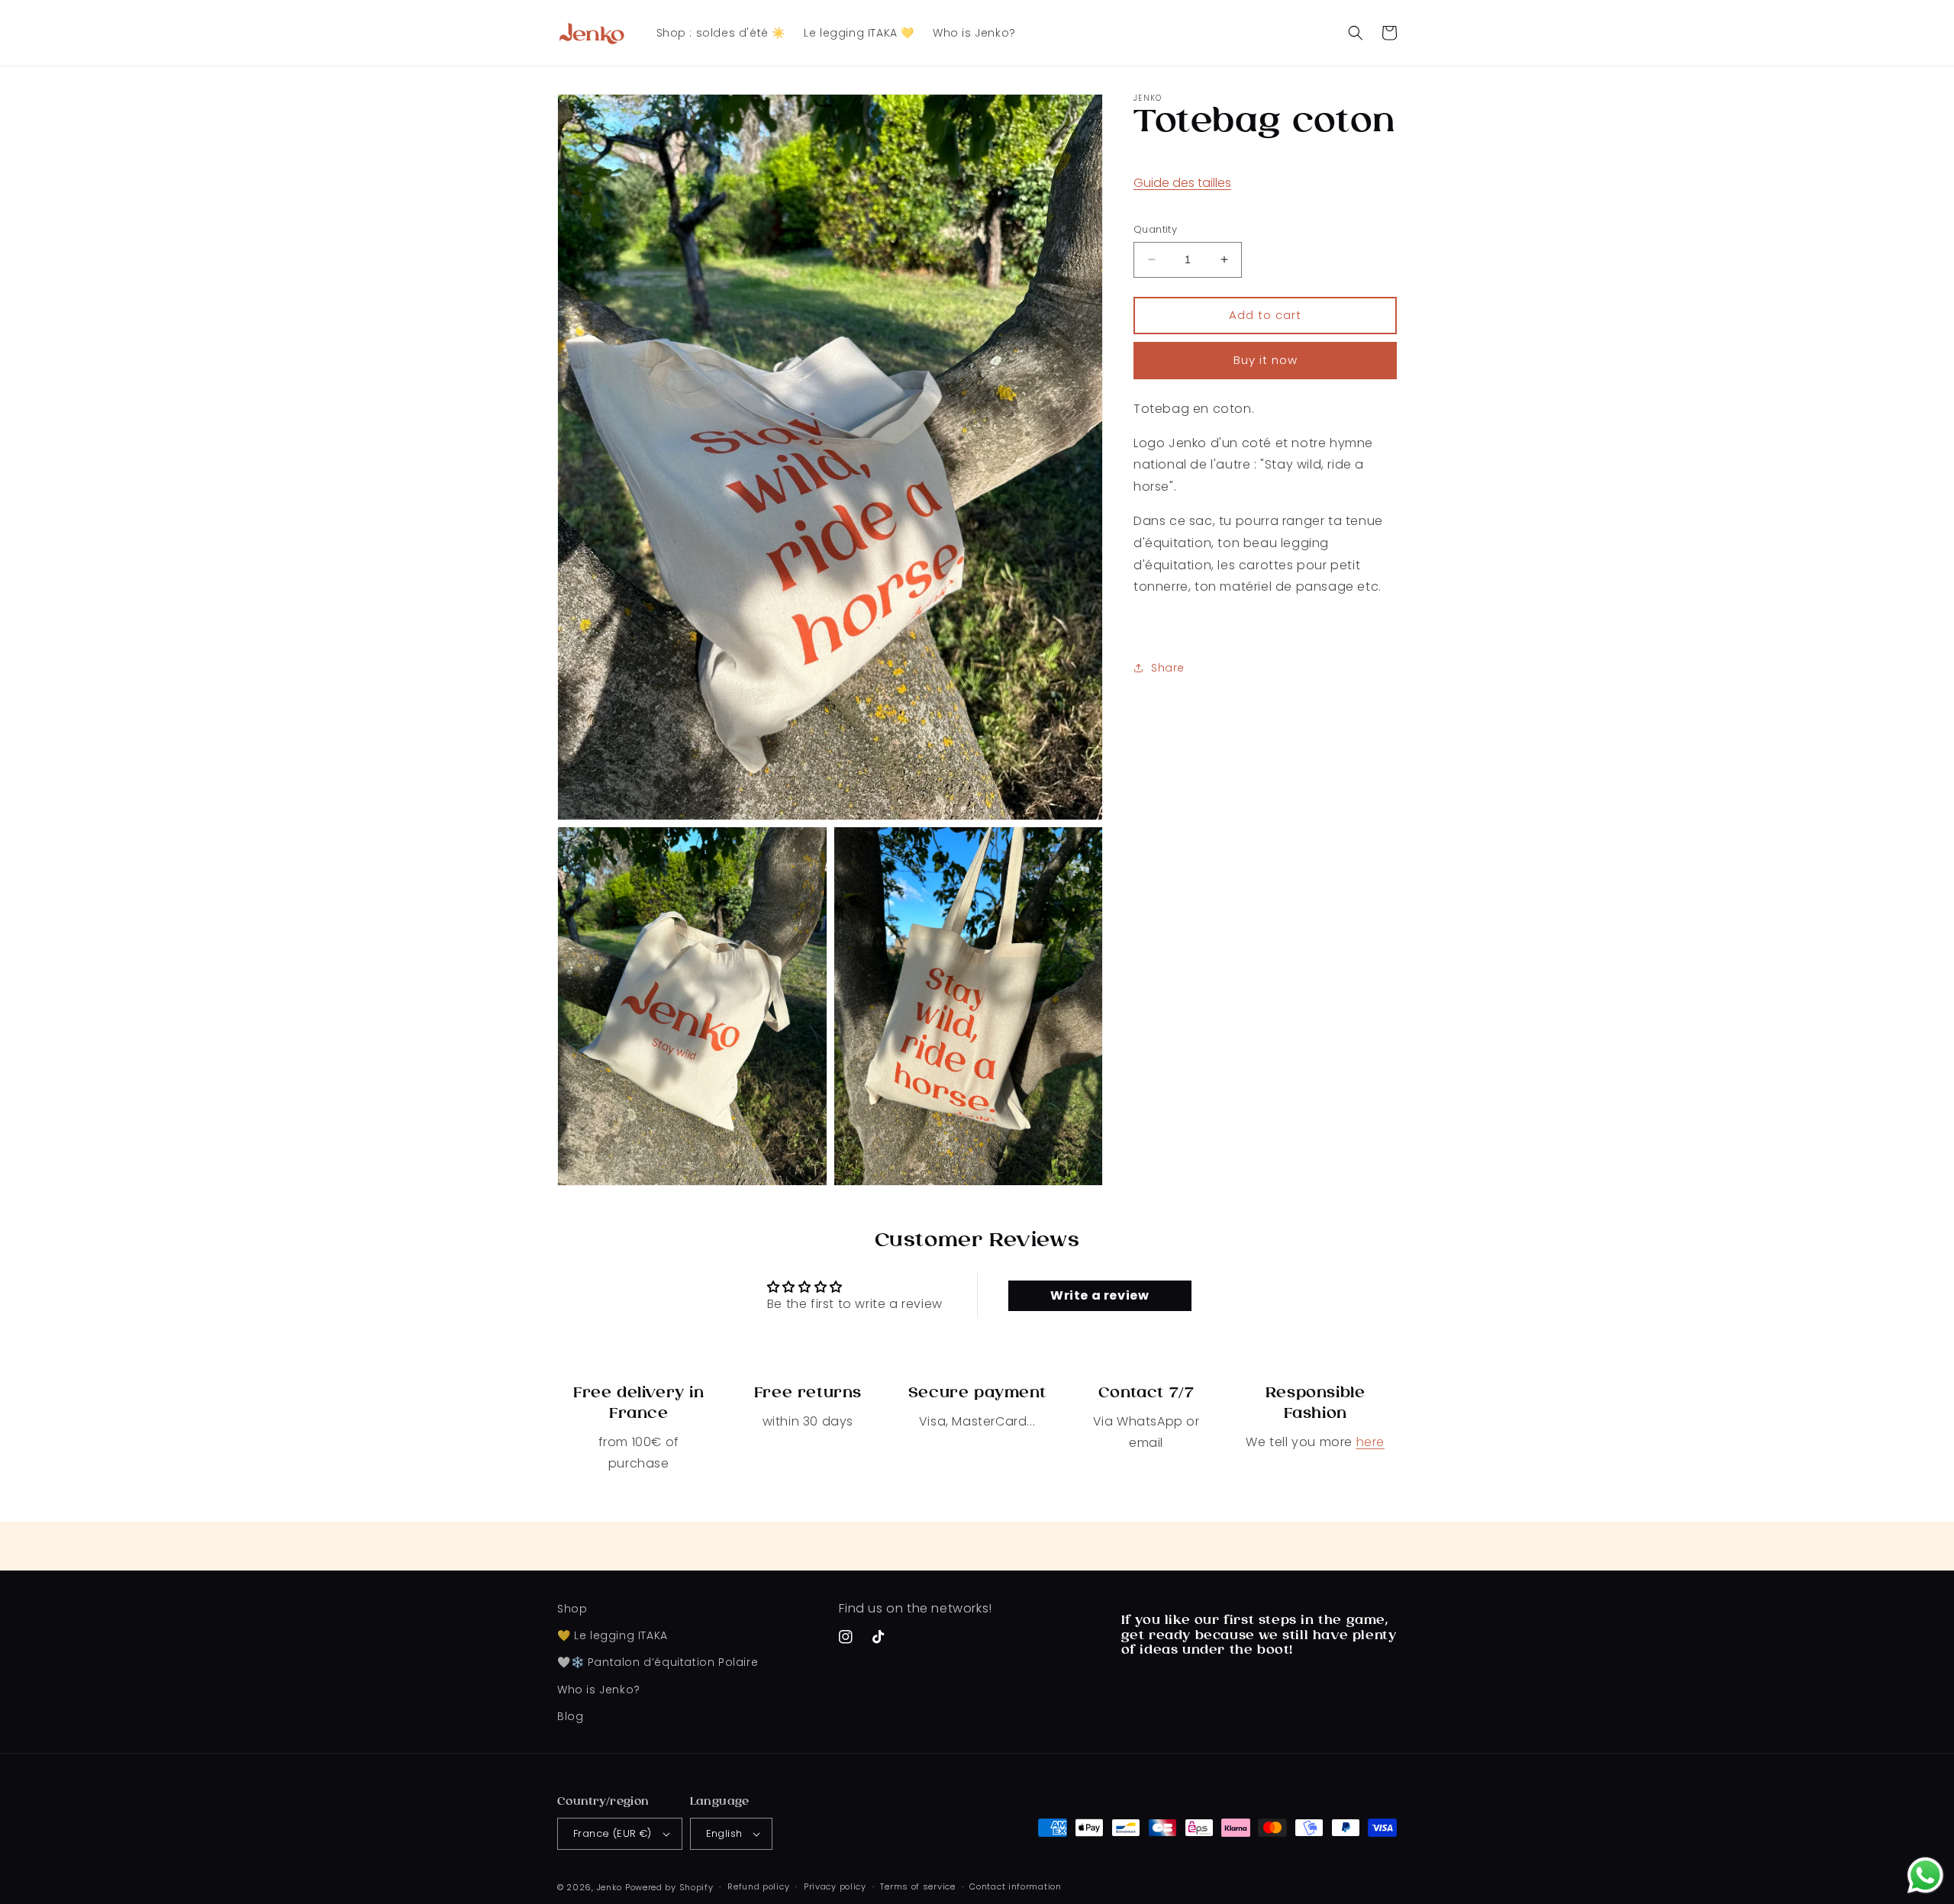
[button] (1356, 33)
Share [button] (1168, 668)
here (1370, 1442)
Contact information (1015, 1886)
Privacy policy (835, 1886)
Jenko (610, 1887)
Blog (570, 1716)
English (724, 1833)
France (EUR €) (613, 1833)
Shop (572, 1609)
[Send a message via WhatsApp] (1925, 1875)
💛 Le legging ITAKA (613, 1635)
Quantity (1155, 229)
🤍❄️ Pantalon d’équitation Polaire (658, 1662)
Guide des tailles (1182, 182)
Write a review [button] (1100, 1295)
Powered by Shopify (669, 1887)
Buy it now (1266, 360)
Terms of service (917, 1886)
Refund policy (758, 1886)
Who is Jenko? (599, 1690)
